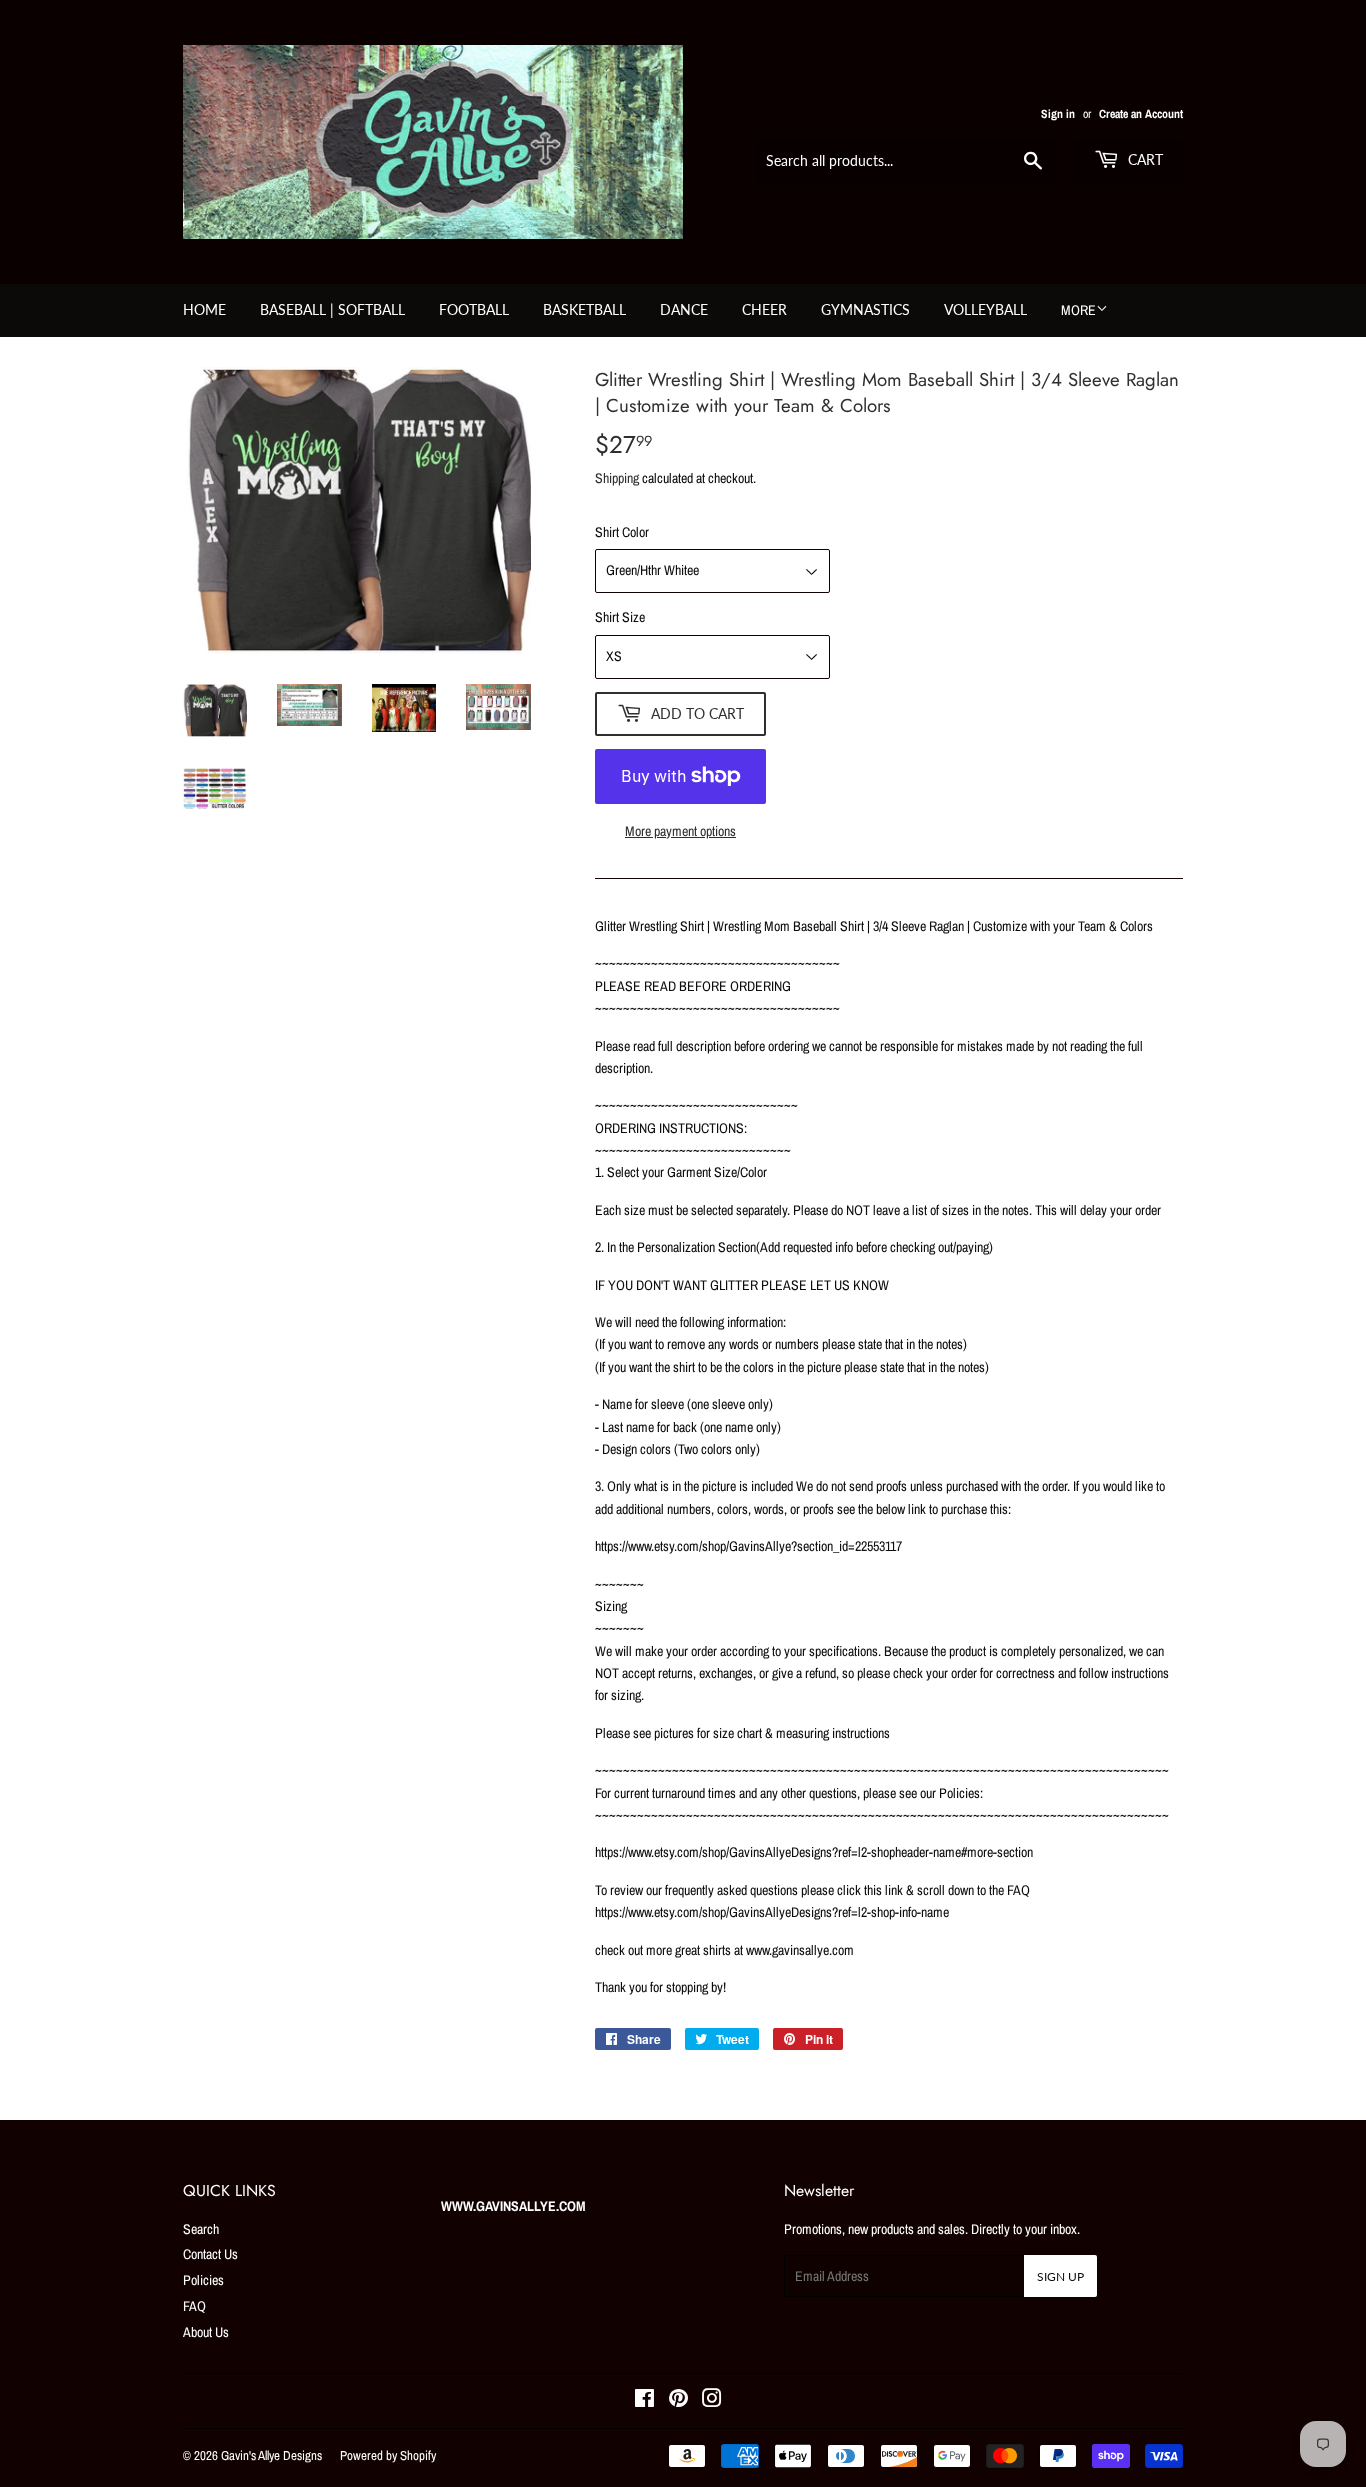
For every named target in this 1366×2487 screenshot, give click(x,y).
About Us (206, 2332)
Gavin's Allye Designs (271, 2455)
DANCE (684, 309)
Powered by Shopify (388, 2455)
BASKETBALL (584, 309)
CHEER (764, 309)
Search (201, 2229)
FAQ (194, 2306)
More (1078, 310)
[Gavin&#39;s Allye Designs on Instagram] (712, 2401)
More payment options (680, 831)
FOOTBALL (474, 309)
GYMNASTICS (865, 309)
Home (204, 309)
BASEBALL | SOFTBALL (332, 309)
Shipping (617, 478)
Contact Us (210, 2254)
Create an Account (1141, 114)
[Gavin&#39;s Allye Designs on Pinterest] (678, 2401)
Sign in (1058, 114)
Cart (1143, 159)
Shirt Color (622, 532)
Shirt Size (620, 617)
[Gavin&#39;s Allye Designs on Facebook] (644, 2401)
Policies (203, 2280)
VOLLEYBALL (985, 309)
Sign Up (1060, 2276)
